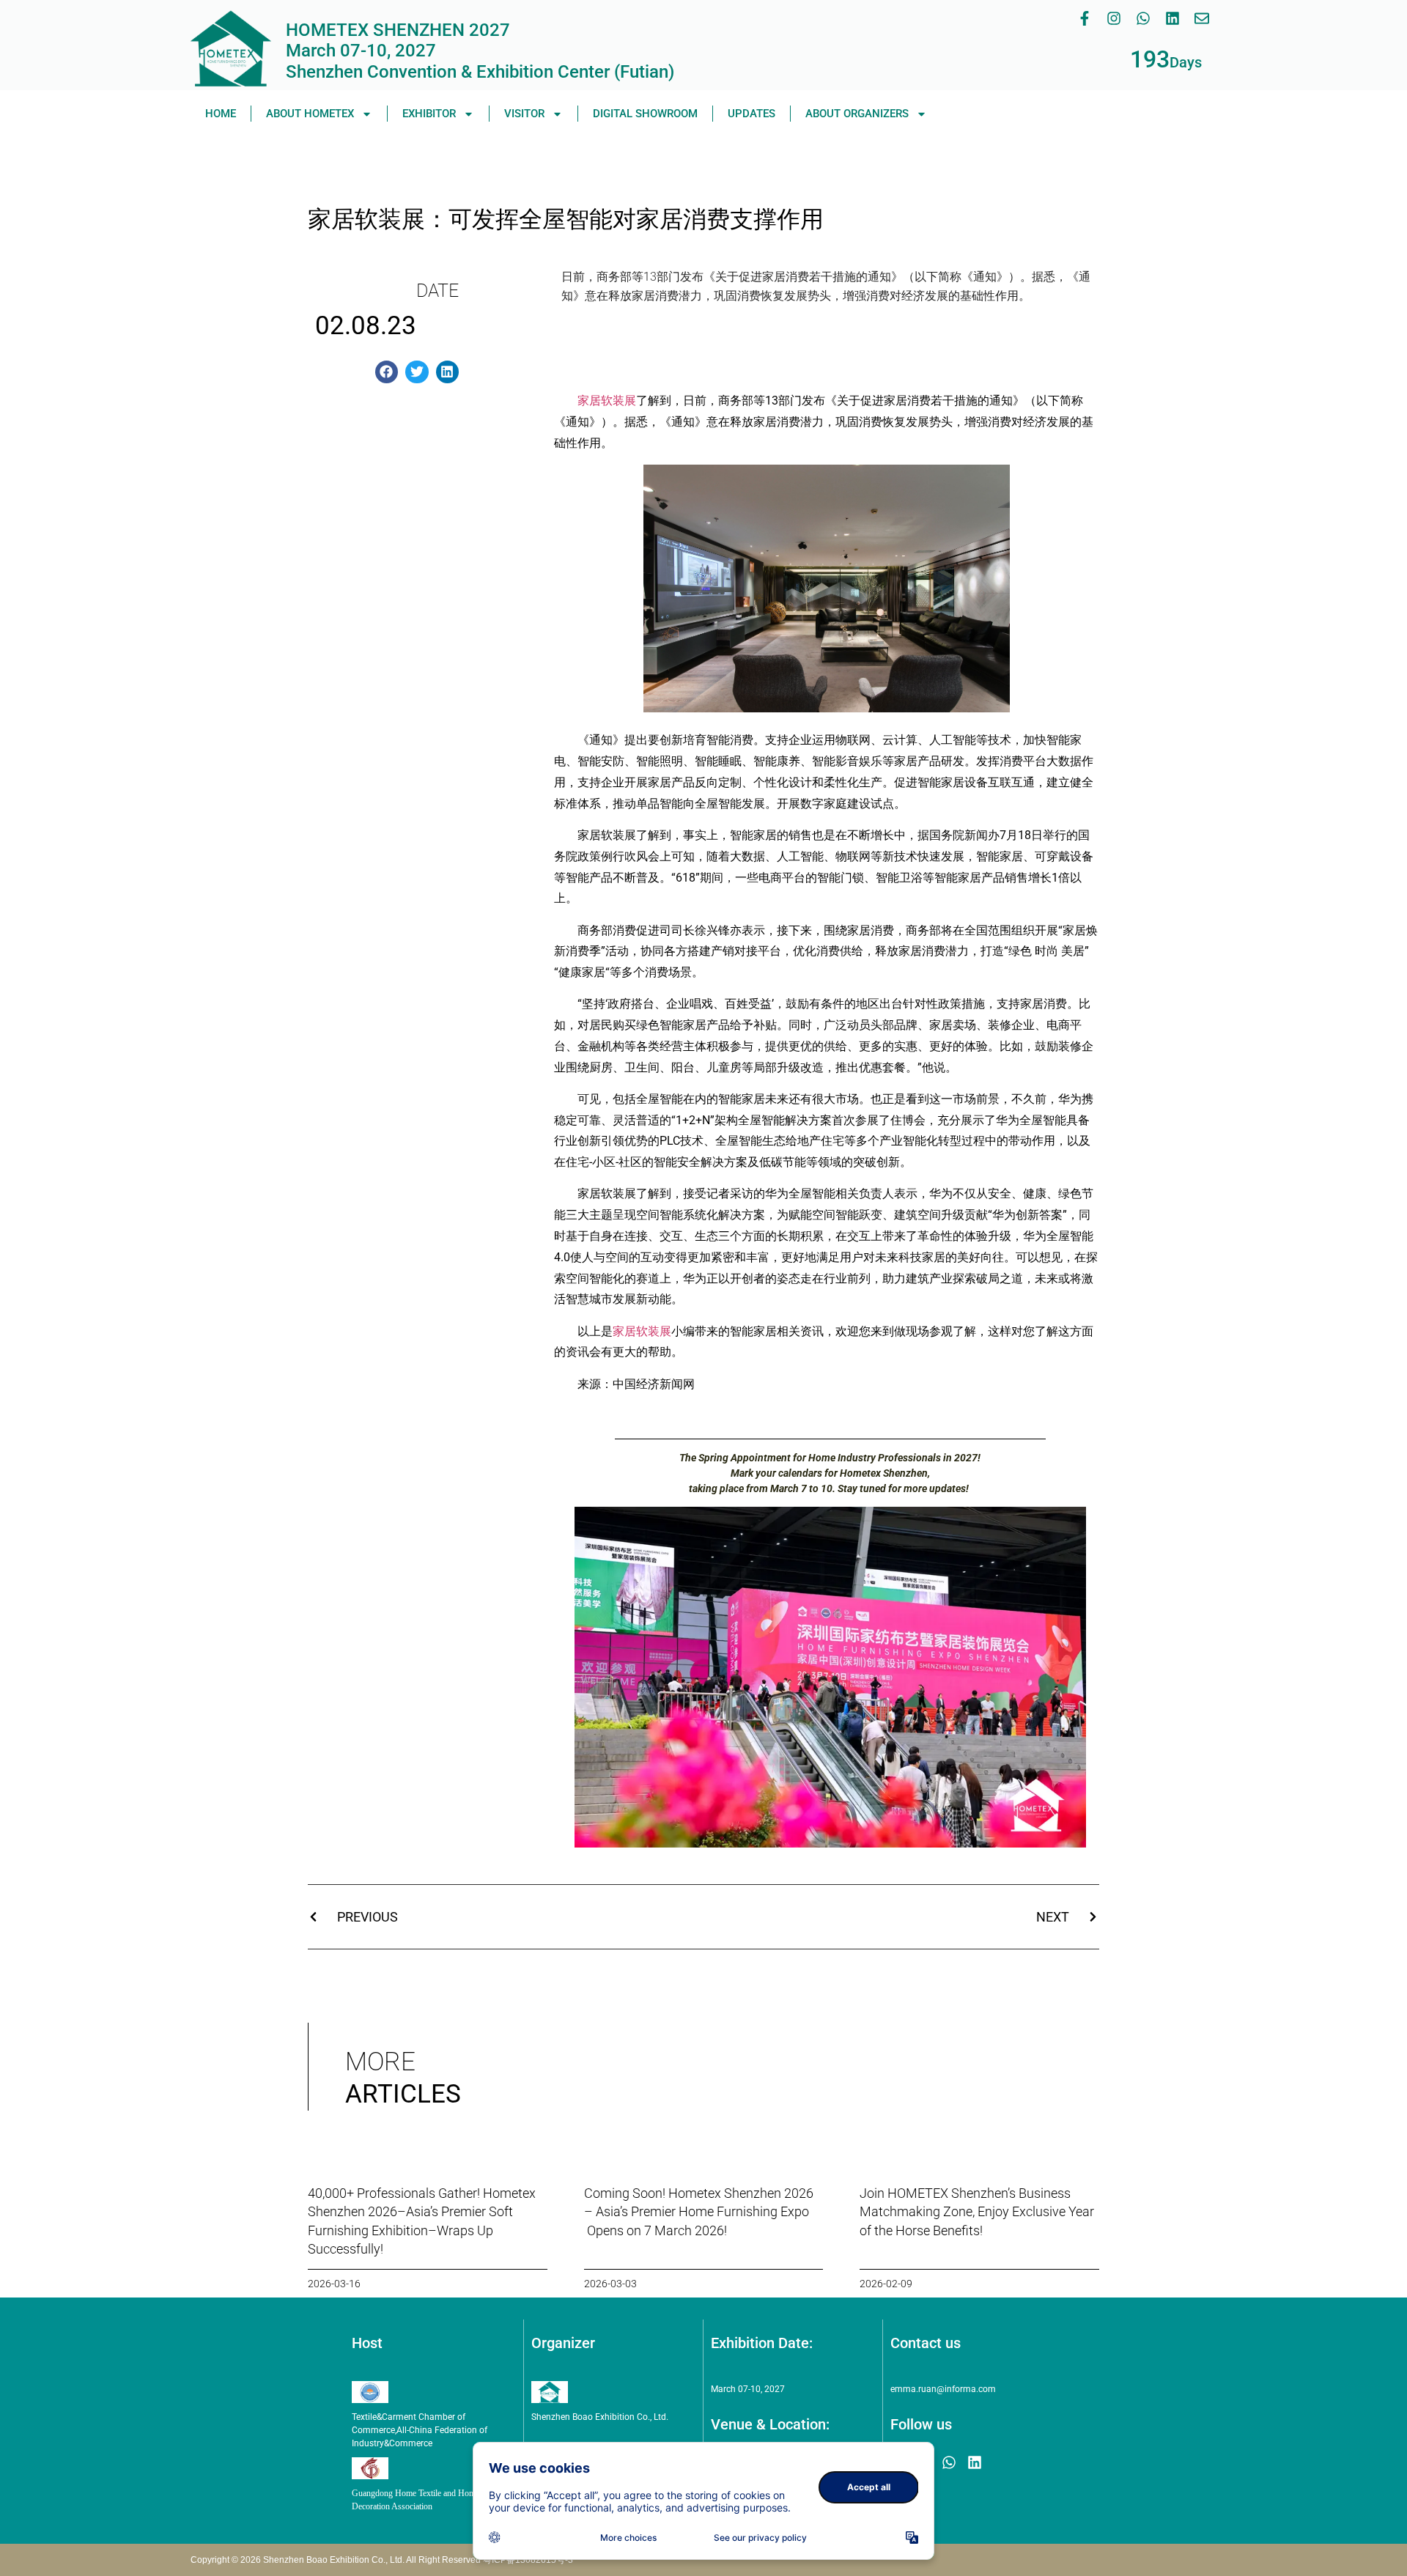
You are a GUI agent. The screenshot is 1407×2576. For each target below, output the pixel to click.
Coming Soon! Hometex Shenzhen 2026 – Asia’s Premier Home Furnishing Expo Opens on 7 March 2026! (699, 2211)
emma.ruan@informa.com (943, 2389)
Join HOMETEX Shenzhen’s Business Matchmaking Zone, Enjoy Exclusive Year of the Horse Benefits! (977, 2211)
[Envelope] (1202, 18)
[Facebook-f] (1085, 18)
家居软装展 (607, 401)
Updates (751, 114)
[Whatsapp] (1143, 18)
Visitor (524, 114)
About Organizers (857, 114)
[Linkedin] (1172, 18)
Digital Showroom (645, 114)
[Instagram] (1114, 18)
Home (221, 114)
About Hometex (310, 114)
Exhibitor (429, 114)
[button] (387, 372)
